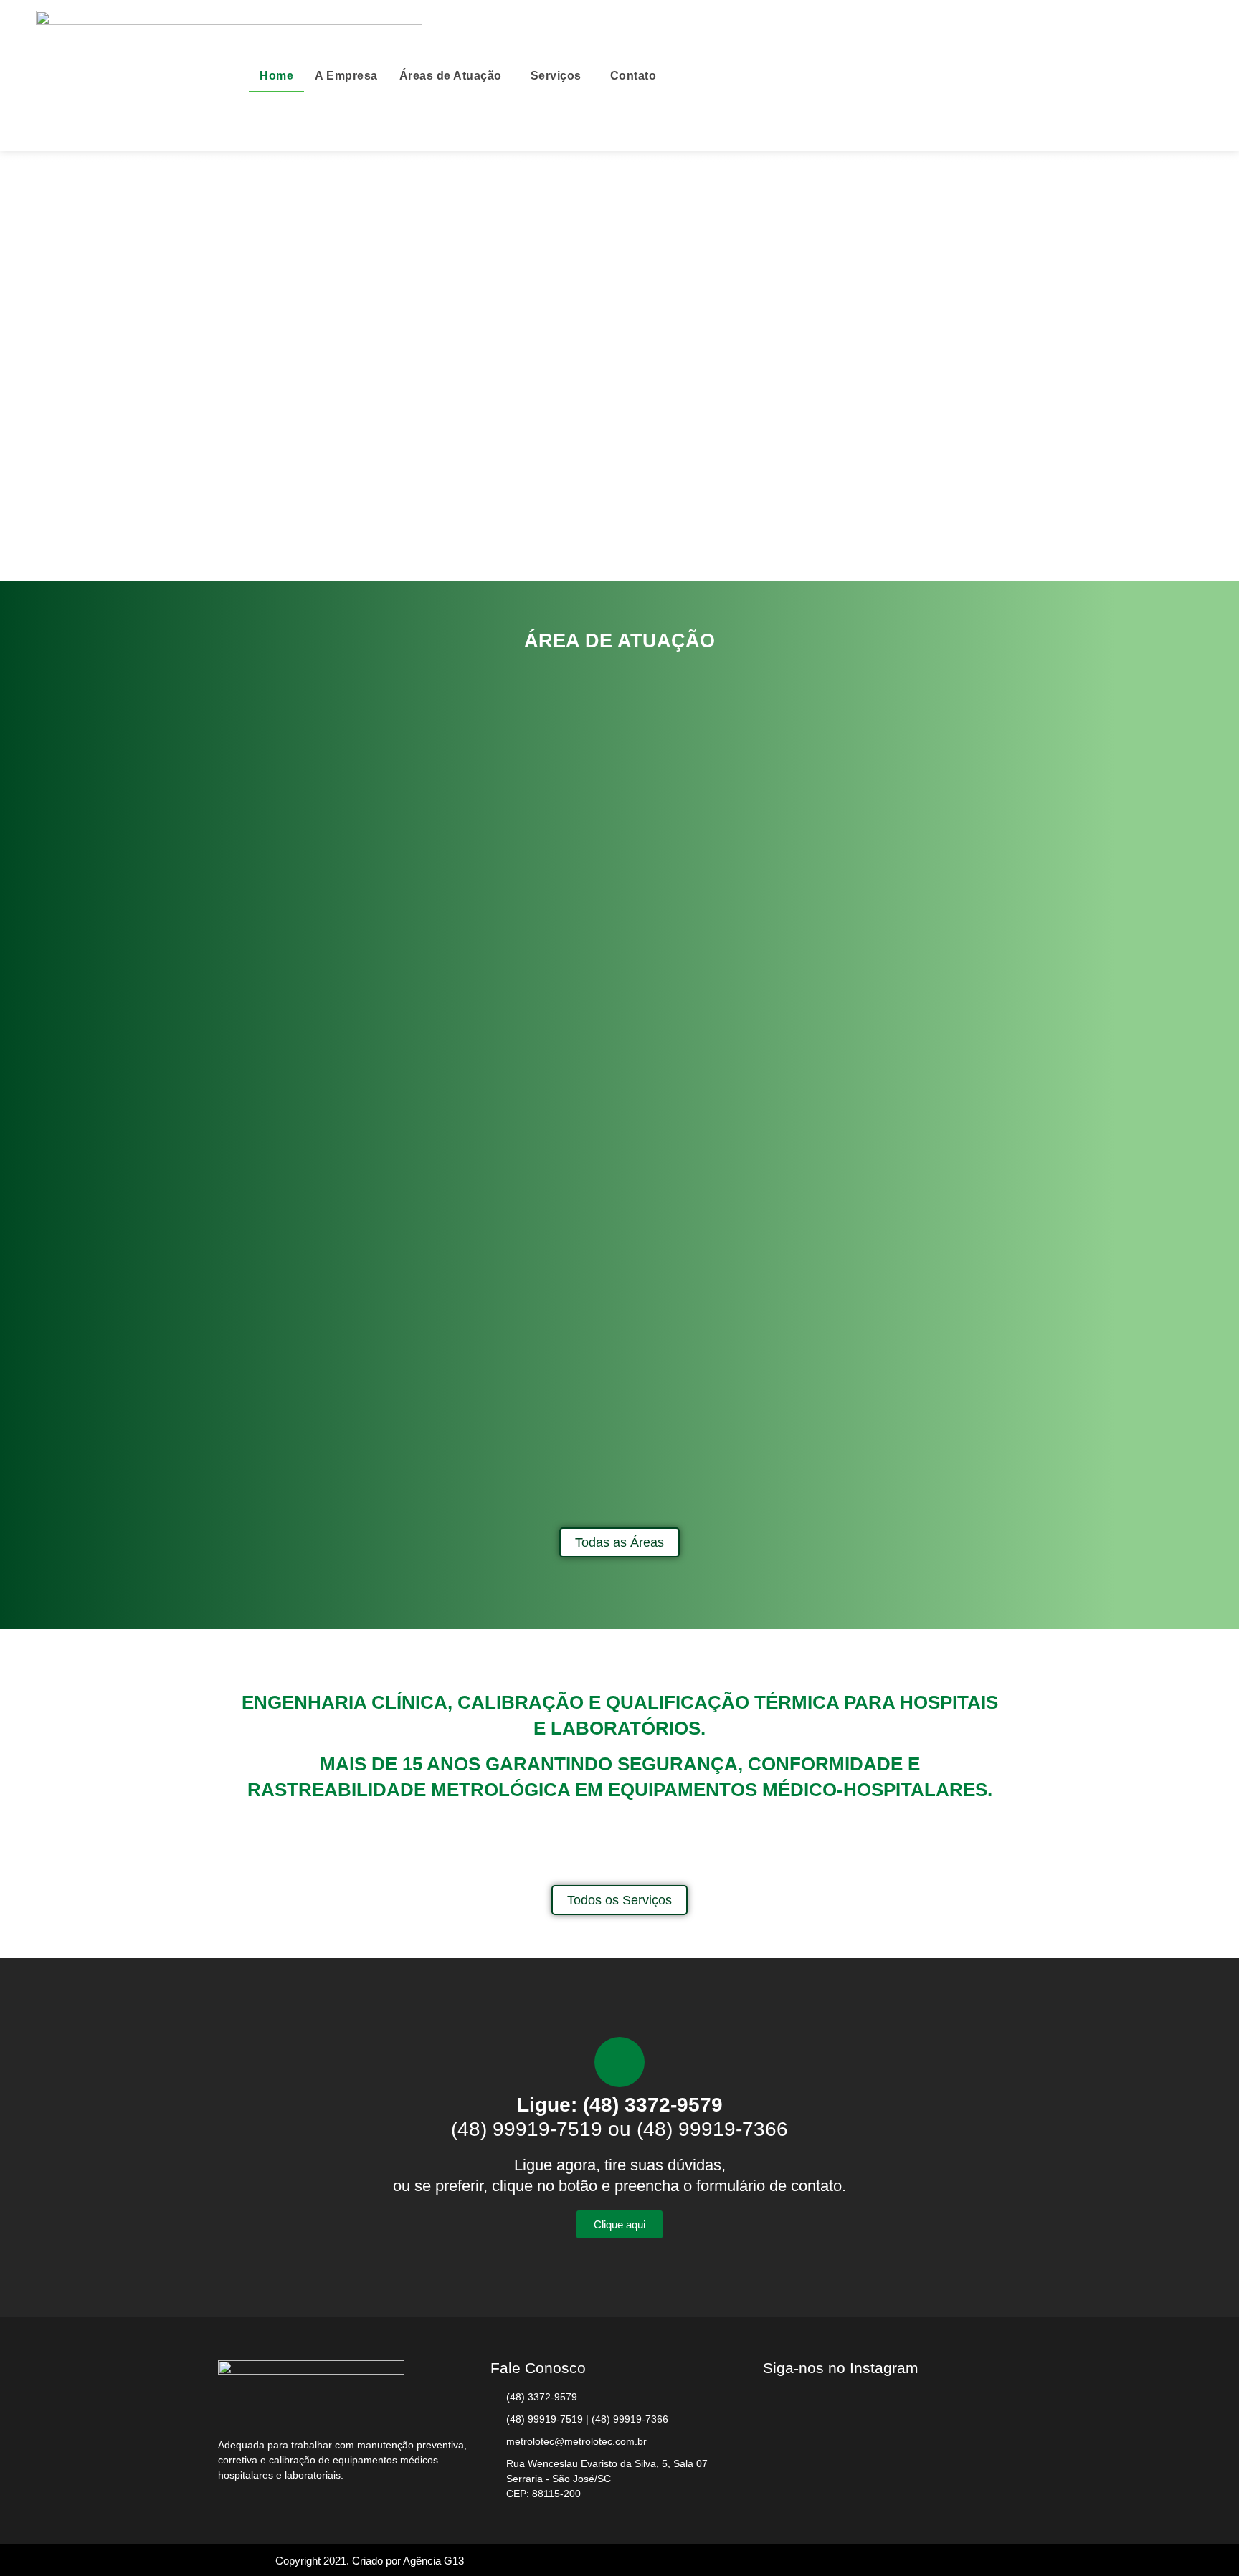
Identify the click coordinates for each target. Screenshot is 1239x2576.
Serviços (556, 76)
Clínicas (340, 1503)
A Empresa (346, 76)
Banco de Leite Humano (620, 1083)
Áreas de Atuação (451, 76)
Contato (633, 76)
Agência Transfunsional (340, 1083)
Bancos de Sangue (899, 1083)
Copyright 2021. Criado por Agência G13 (370, 2561)
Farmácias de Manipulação (899, 1503)
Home (276, 76)
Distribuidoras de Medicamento (620, 1503)
